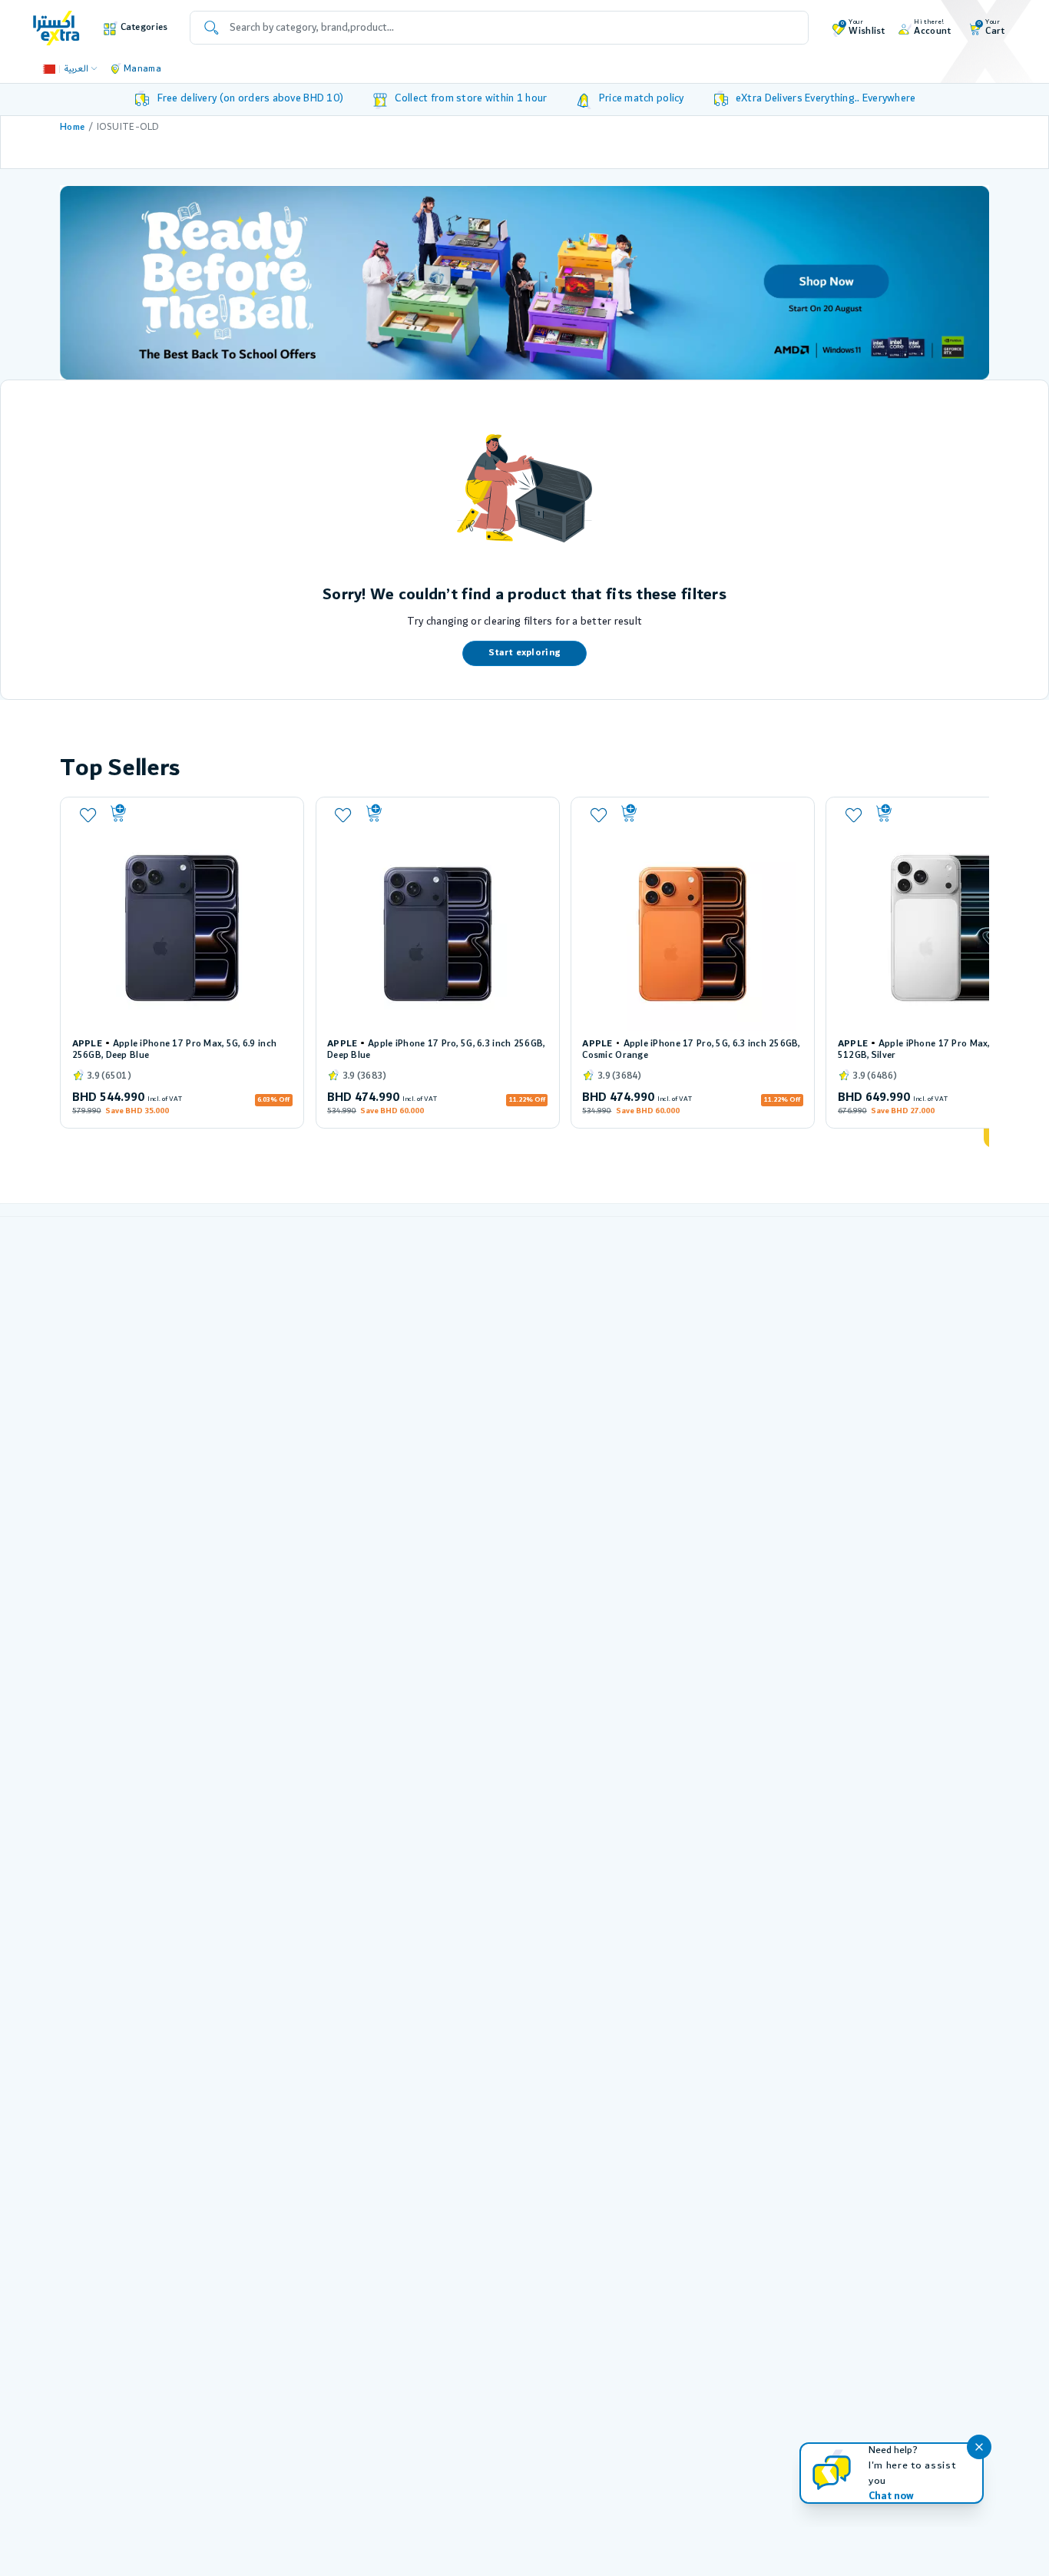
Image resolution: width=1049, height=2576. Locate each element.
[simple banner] (56, 27)
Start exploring (524, 653)
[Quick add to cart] (200, 814)
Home (72, 127)
